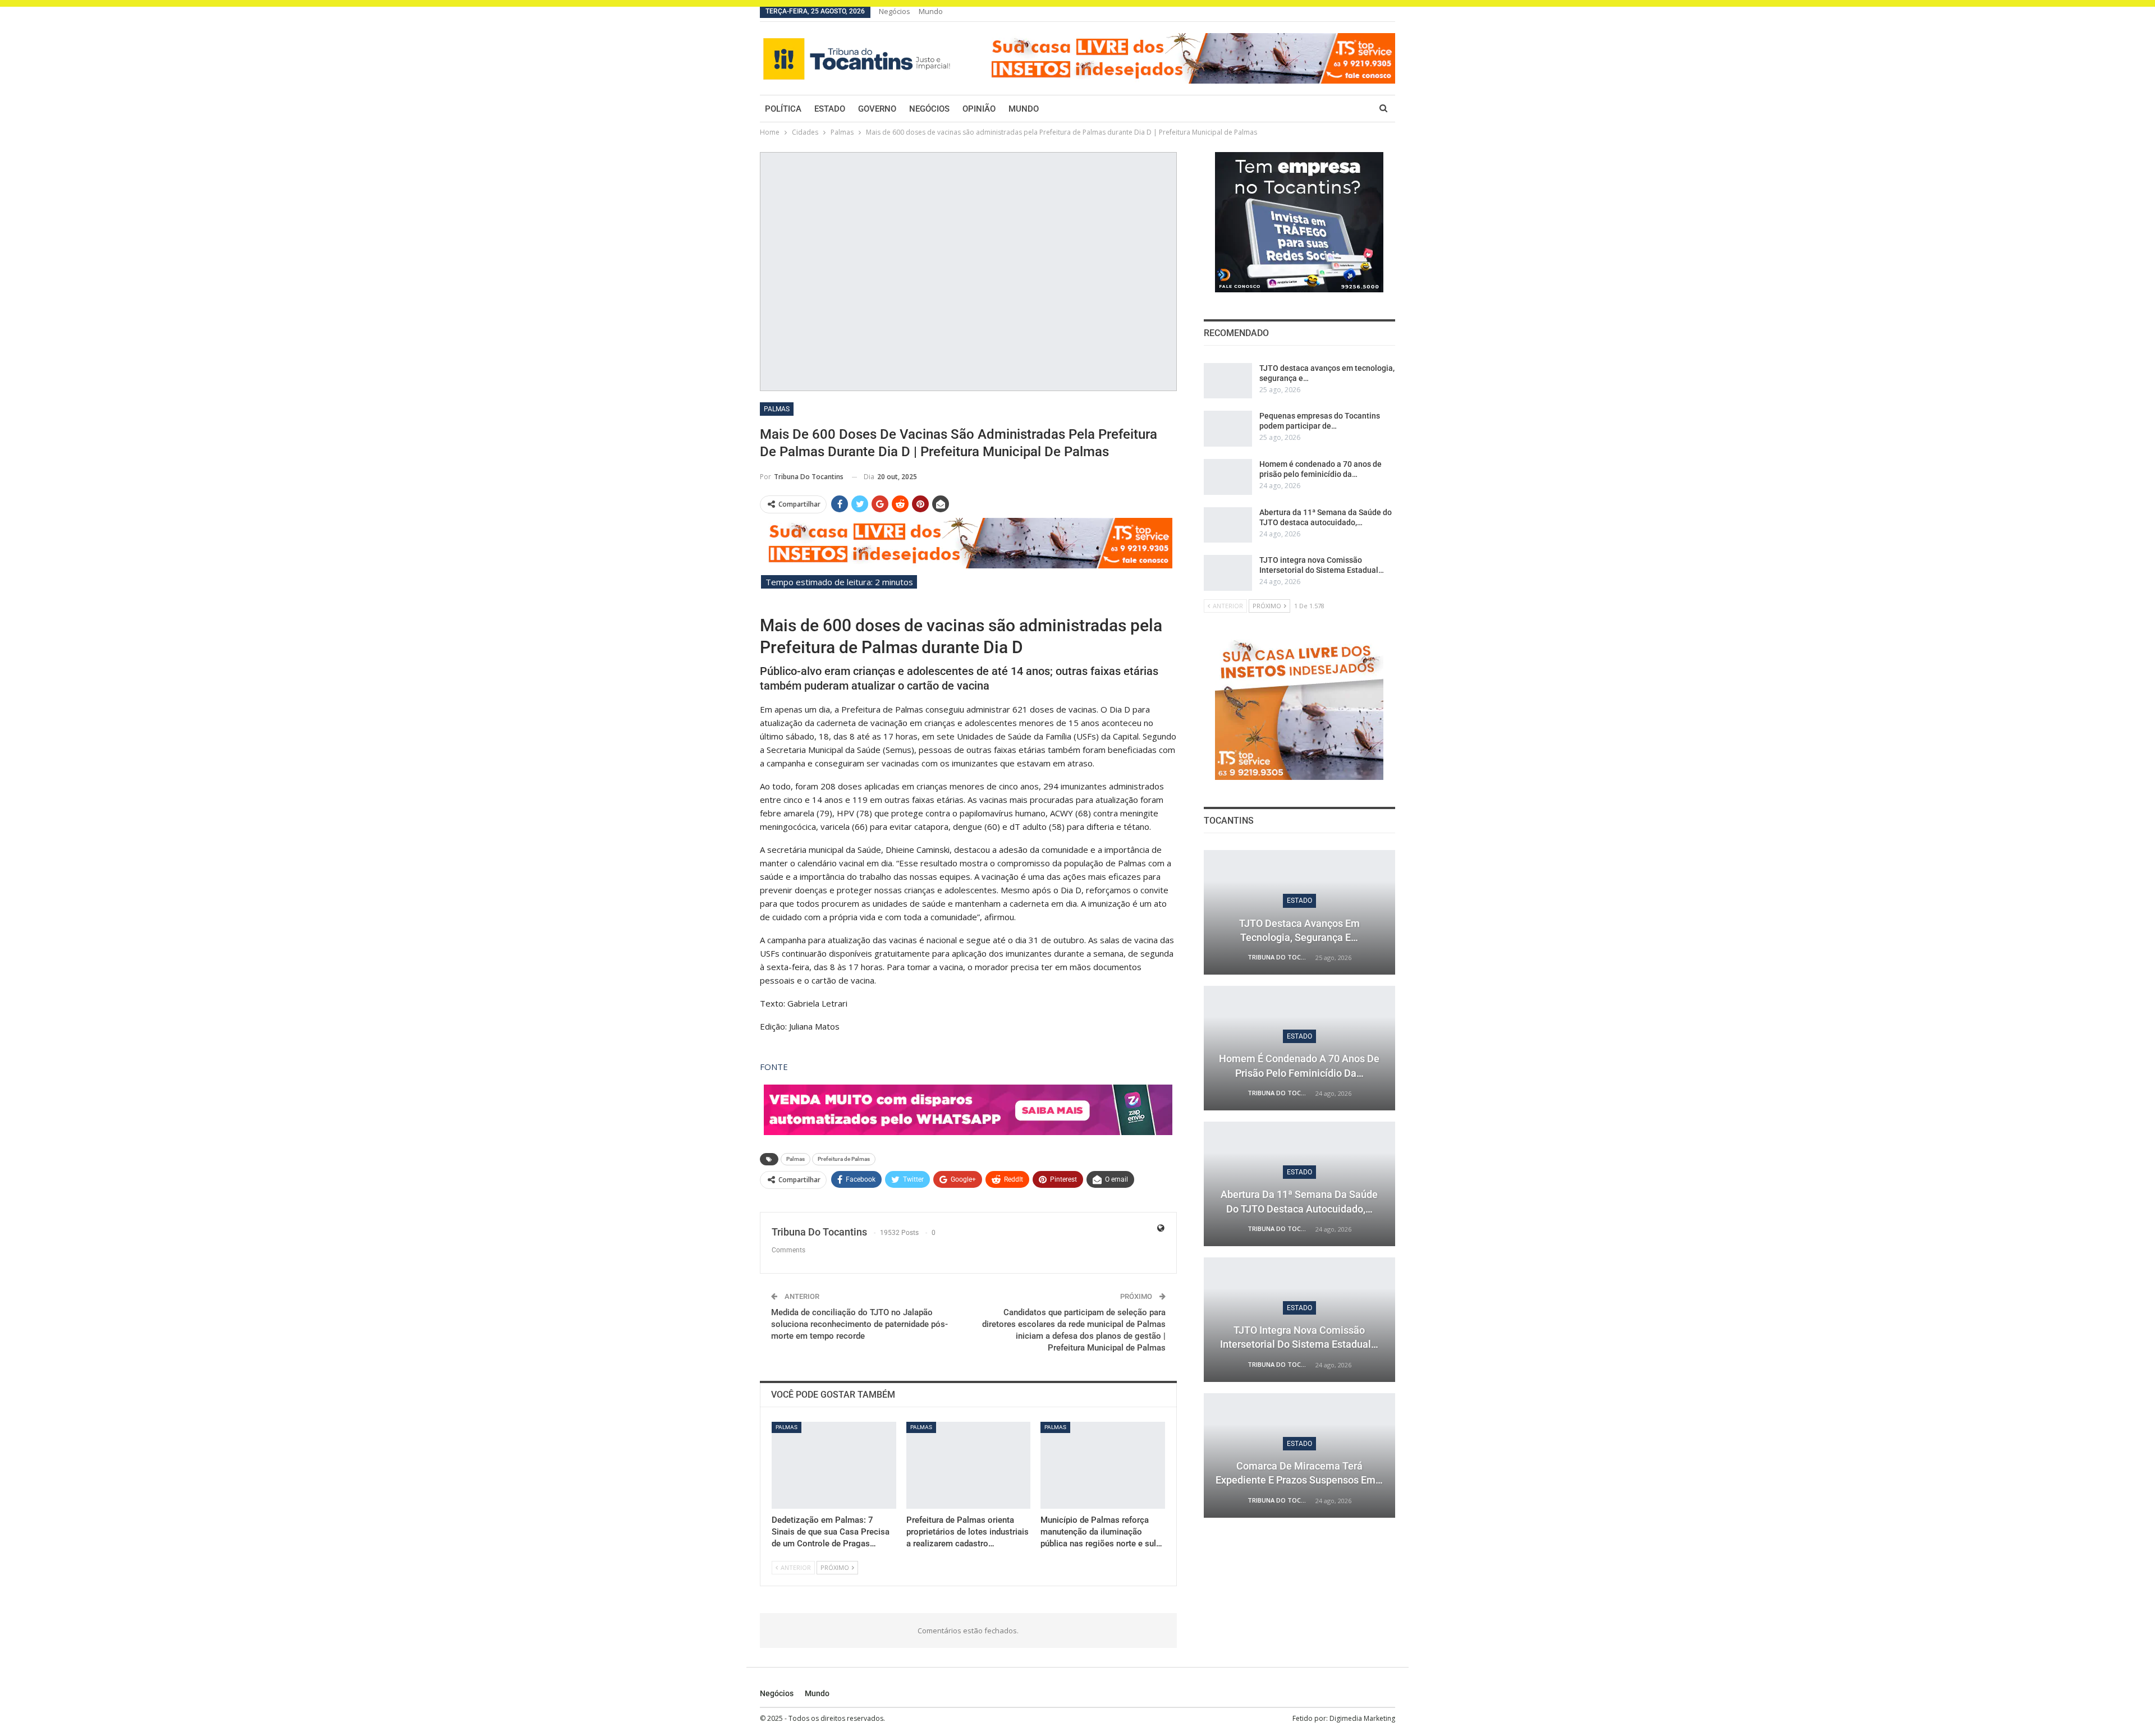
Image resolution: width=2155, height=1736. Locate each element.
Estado (830, 109)
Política (783, 109)
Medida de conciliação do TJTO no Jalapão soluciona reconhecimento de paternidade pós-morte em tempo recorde (859, 1324)
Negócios (895, 11)
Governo (877, 109)
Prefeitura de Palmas (844, 1159)
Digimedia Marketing (1362, 1718)
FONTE (774, 1067)
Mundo (931, 11)
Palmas (777, 409)
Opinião (979, 109)
